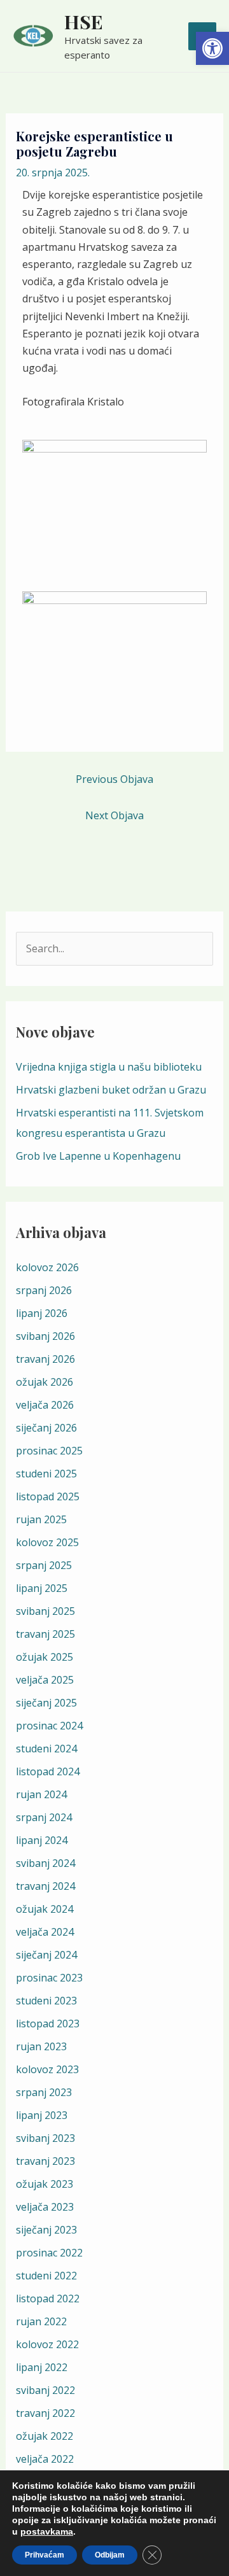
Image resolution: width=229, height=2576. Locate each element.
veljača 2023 (45, 2207)
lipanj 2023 (42, 2115)
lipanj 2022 (42, 2367)
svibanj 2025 (45, 1611)
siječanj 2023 (46, 2230)
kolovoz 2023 (47, 2069)
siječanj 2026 (46, 1428)
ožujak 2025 (45, 1657)
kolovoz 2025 (47, 1542)
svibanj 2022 (45, 2390)
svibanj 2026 (45, 1336)
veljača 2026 (45, 1405)
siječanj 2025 (46, 1703)
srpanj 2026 (44, 1290)
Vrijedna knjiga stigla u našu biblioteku (109, 1067)
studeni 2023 (46, 2001)
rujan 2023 (41, 2046)
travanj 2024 (45, 1886)
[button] (212, 48)
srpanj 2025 (44, 1565)
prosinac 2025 (49, 1451)
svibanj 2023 (45, 2138)
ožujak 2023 (45, 2184)
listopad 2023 (48, 2023)
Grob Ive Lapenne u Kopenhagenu (98, 1156)
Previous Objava (114, 779)
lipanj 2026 (42, 1313)
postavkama (47, 2531)
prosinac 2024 (49, 1726)
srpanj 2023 (44, 2092)
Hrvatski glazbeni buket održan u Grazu (111, 1090)
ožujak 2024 (45, 1909)
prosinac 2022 (49, 2253)
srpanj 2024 (44, 1817)
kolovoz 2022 (47, 2344)
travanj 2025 (45, 1634)
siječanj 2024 (46, 1955)
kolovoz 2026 (47, 1267)
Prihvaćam (45, 2555)
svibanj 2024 (45, 1863)
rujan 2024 (41, 1794)
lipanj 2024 (42, 1840)
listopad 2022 (48, 2298)
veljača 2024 (45, 1932)
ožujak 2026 (45, 1382)
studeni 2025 (46, 1474)
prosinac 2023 (49, 1978)
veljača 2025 (45, 1680)
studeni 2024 (46, 1749)
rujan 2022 (41, 2321)
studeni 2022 (46, 2276)
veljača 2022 (45, 2459)
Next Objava (114, 815)
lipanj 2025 (42, 1588)
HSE (84, 22)
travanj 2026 (45, 1359)
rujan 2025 (41, 1519)
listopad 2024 (48, 1771)
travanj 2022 (45, 2413)
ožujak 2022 (45, 2436)
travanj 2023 (45, 2161)
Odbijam (110, 2555)
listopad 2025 (48, 1496)
